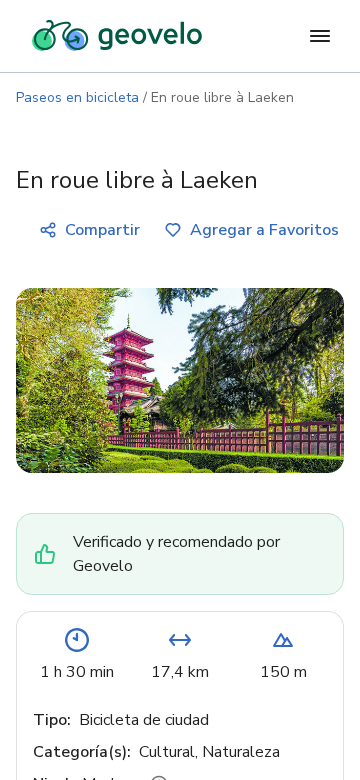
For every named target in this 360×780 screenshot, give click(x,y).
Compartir (102, 230)
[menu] (320, 36)
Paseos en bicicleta (77, 97)
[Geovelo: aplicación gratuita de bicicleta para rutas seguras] (117, 36)
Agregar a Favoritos (264, 230)
